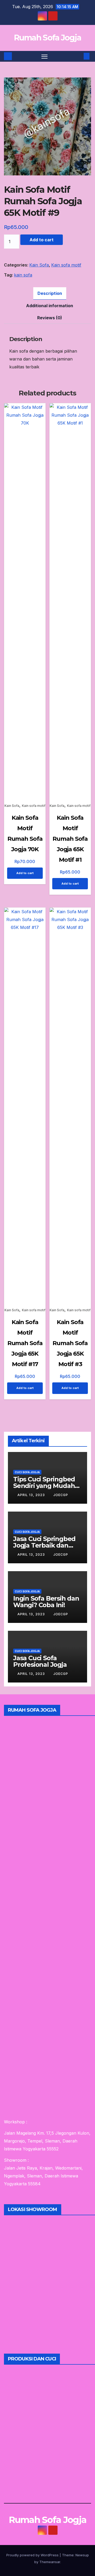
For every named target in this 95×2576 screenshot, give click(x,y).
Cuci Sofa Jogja (27, 1472)
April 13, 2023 (32, 1495)
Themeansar (50, 2562)
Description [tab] (50, 293)
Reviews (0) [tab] (50, 318)
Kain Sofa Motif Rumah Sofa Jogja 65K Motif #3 (70, 1343)
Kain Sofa (39, 265)
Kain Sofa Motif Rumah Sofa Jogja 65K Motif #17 (25, 1343)
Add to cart (42, 240)
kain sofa (23, 275)
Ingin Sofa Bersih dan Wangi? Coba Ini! (46, 1602)
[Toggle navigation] (45, 56)
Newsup (82, 2555)
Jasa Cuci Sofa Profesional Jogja (40, 1661)
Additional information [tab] (50, 306)
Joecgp (61, 1495)
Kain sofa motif (66, 265)
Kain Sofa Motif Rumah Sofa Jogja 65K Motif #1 (70, 839)
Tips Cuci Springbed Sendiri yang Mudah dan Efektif (44, 1486)
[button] (79, 56)
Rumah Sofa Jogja (48, 38)
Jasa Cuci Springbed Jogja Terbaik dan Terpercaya (44, 1545)
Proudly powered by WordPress (33, 2555)
